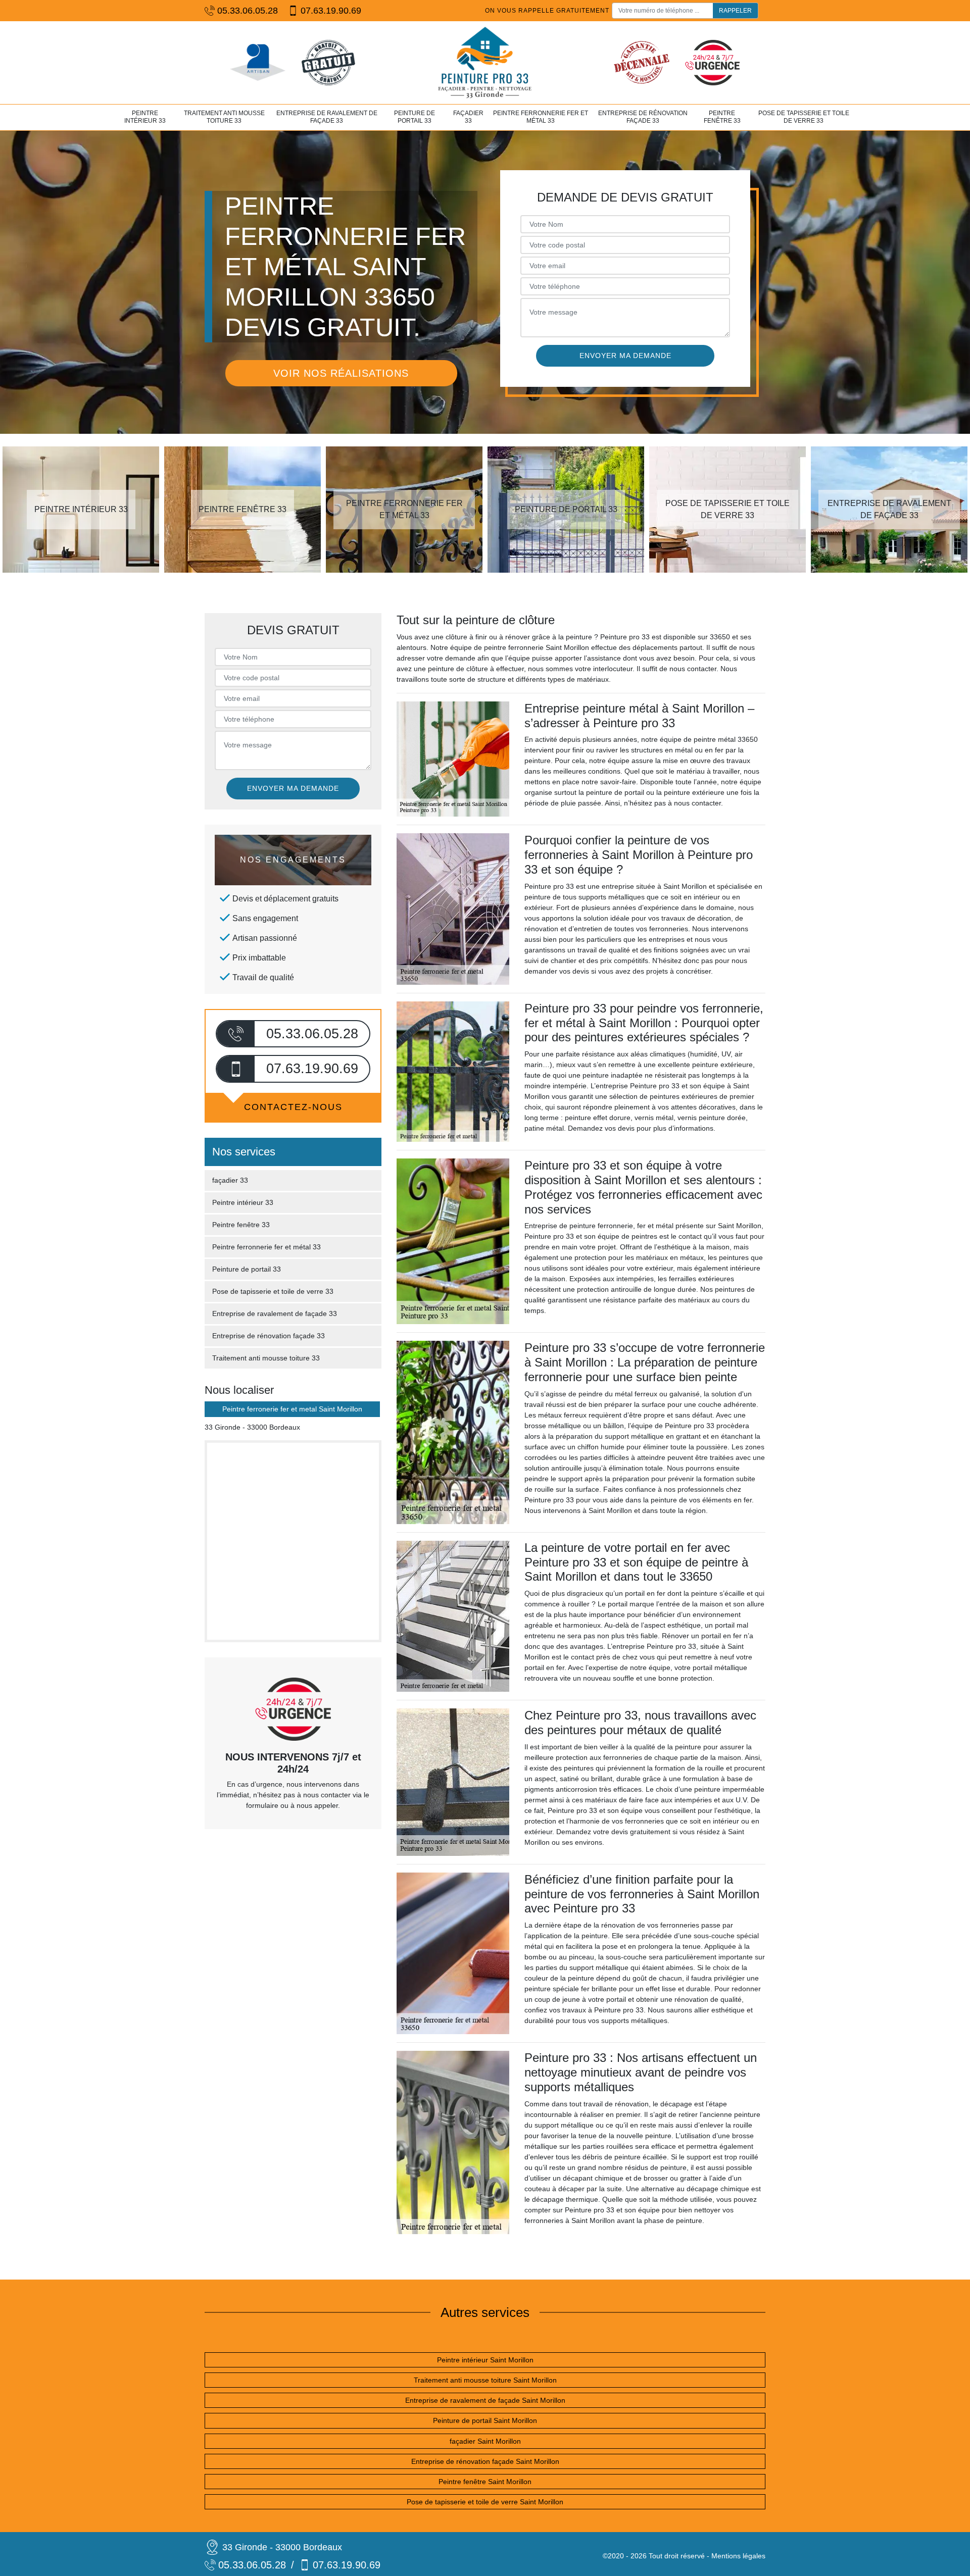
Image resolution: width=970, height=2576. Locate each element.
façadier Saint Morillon (485, 2441)
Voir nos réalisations (341, 373)
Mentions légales (738, 2556)
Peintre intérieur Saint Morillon (485, 2360)
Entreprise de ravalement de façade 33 (327, 117)
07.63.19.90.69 (331, 11)
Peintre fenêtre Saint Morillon (485, 2482)
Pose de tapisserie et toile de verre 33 (804, 117)
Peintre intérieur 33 (145, 117)
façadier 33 (468, 117)
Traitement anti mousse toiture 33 (224, 117)
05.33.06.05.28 (248, 11)
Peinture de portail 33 (415, 117)
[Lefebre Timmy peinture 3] (485, 63)
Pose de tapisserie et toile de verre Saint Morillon (485, 2502)
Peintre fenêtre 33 (722, 117)
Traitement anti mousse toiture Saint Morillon (485, 2380)
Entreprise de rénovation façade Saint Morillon (485, 2461)
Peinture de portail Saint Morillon (485, 2420)
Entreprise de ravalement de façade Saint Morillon (485, 2400)
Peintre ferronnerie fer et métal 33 (541, 117)
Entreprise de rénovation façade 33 (643, 117)
